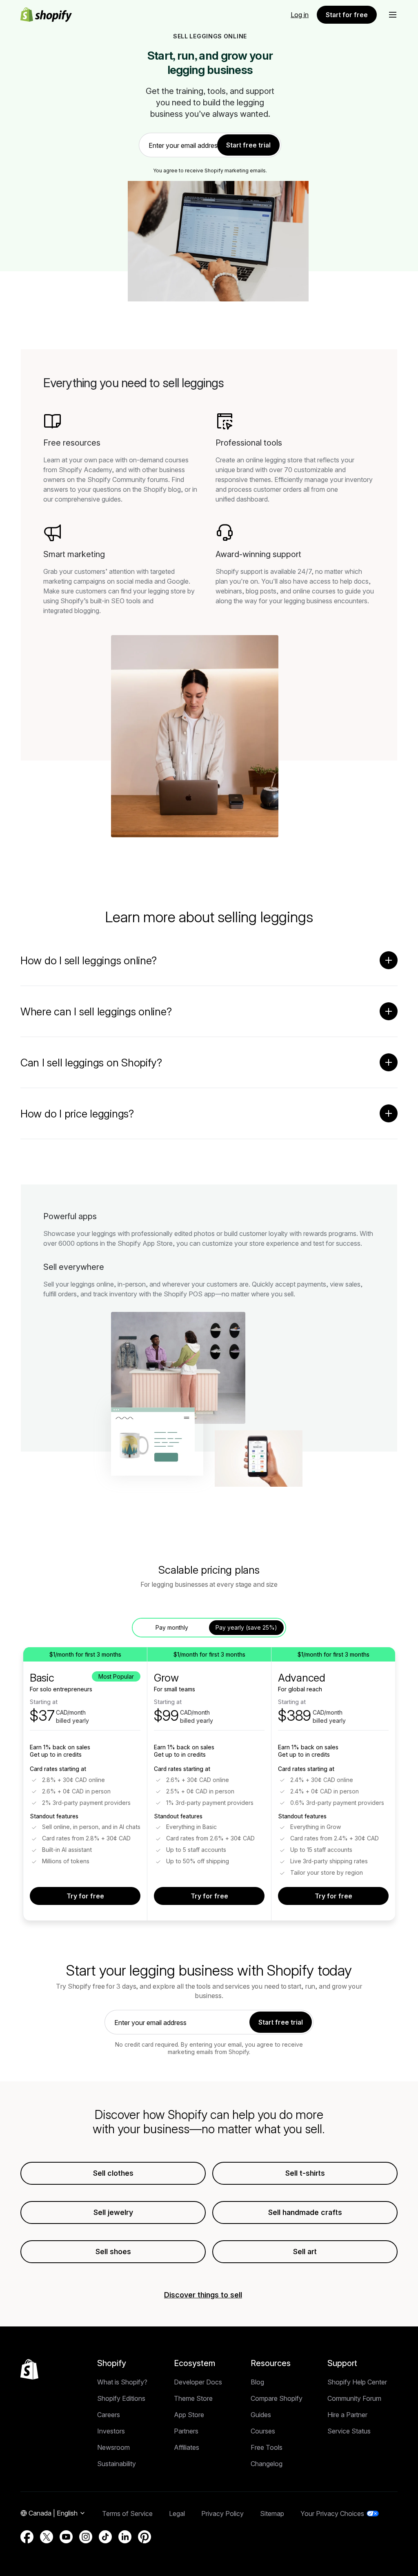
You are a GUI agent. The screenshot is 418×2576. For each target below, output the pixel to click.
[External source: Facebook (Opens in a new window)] (27, 2537)
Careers (109, 2415)
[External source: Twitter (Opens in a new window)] (47, 2537)
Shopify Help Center (357, 2382)
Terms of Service (127, 2514)
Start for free (347, 15)
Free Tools (267, 2447)
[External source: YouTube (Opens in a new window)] (66, 2537)
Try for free (85, 1896)
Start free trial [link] (248, 145)
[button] (393, 15)
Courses (263, 2431)
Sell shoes (113, 2251)
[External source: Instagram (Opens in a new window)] (86, 2537)
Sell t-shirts (305, 2173)
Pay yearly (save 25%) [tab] (246, 1627)
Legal (177, 2514)
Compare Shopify (277, 2398)
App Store (189, 2415)
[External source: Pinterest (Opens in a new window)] (145, 2537)
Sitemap (272, 2514)
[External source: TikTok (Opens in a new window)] (105, 2537)
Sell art (305, 2251)
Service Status (349, 2431)
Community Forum (354, 2398)
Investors (111, 2431)
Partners (186, 2431)
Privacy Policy (222, 2514)
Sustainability (117, 2464)
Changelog (267, 2464)
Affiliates (187, 2447)
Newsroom (113, 2447)
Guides (261, 2415)
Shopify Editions (121, 2398)
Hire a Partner (347, 2415)
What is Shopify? (122, 2382)
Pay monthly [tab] (172, 1627)
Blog (257, 2382)
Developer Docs (198, 2382)
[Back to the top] (29, 2369)
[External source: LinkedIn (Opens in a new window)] (125, 2537)
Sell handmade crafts (305, 2212)
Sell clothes (113, 2173)
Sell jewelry (113, 2212)
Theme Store (193, 2398)
